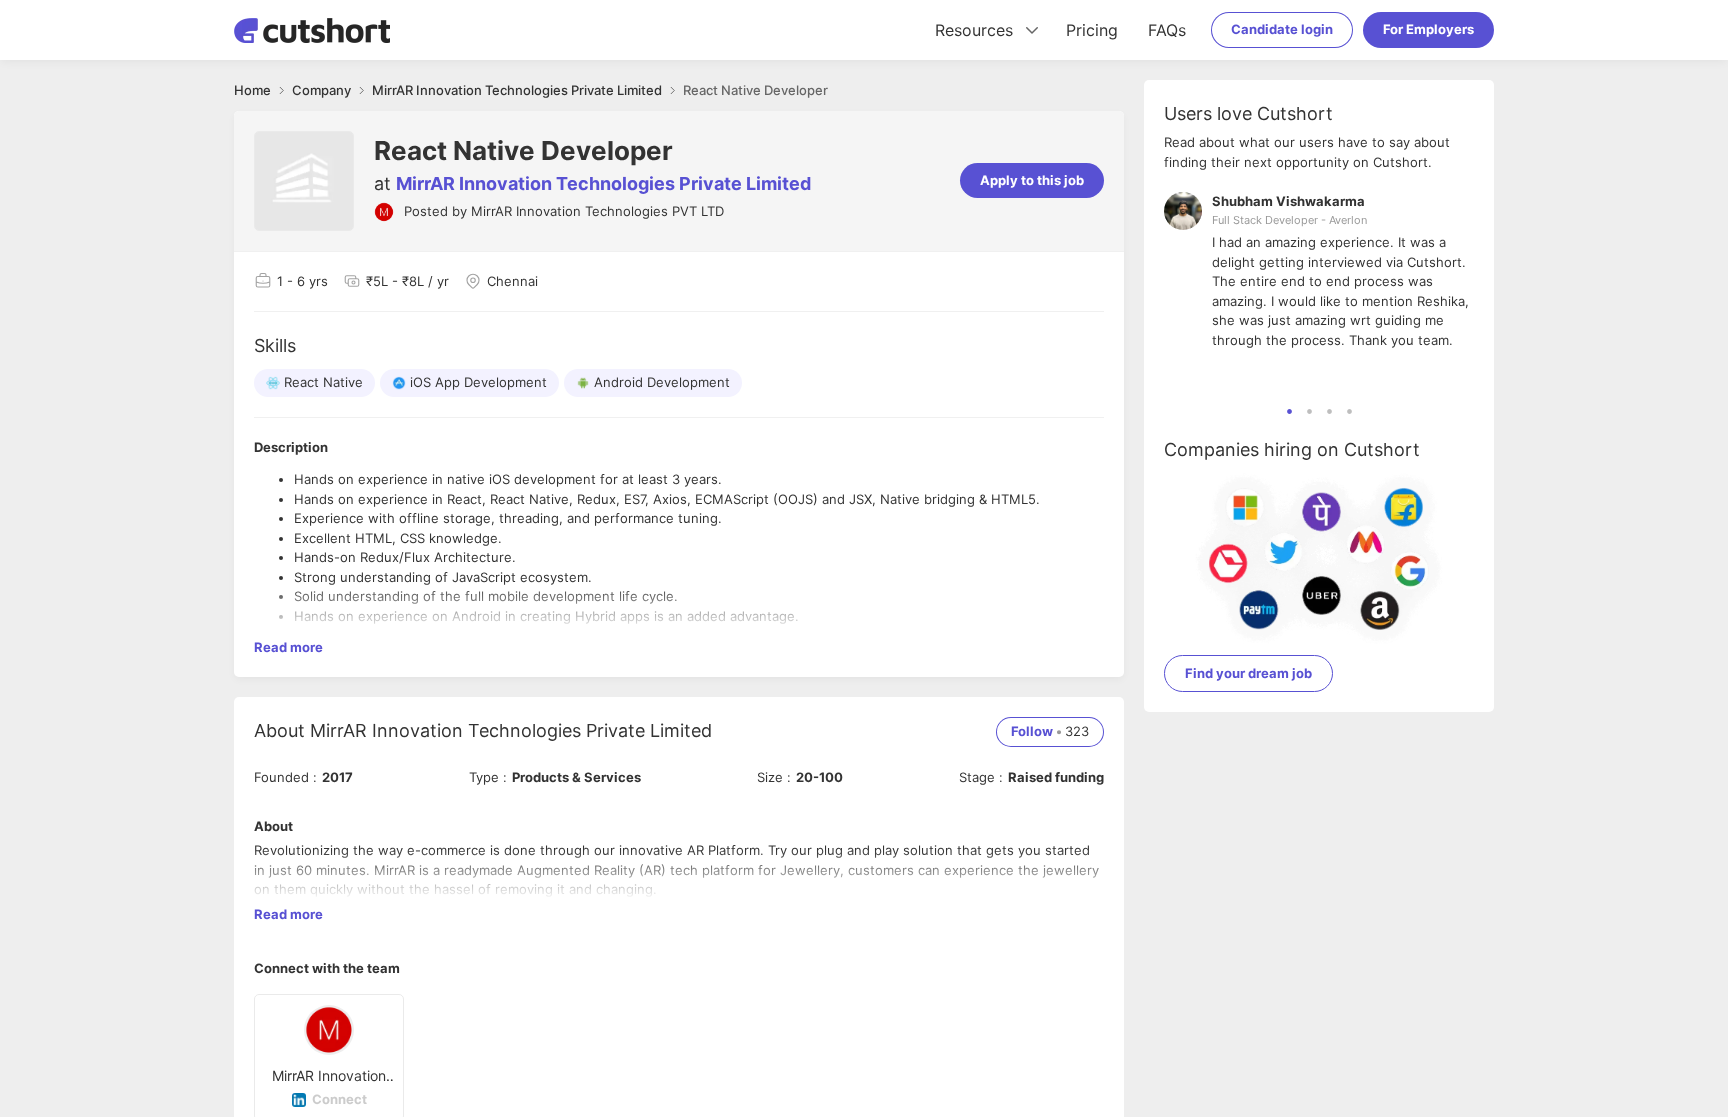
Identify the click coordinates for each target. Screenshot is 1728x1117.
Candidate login (1282, 29)
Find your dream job (1248, 673)
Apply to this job (1032, 180)
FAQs (1167, 30)
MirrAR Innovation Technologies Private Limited (603, 183)
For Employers (1428, 29)
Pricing (1092, 30)
